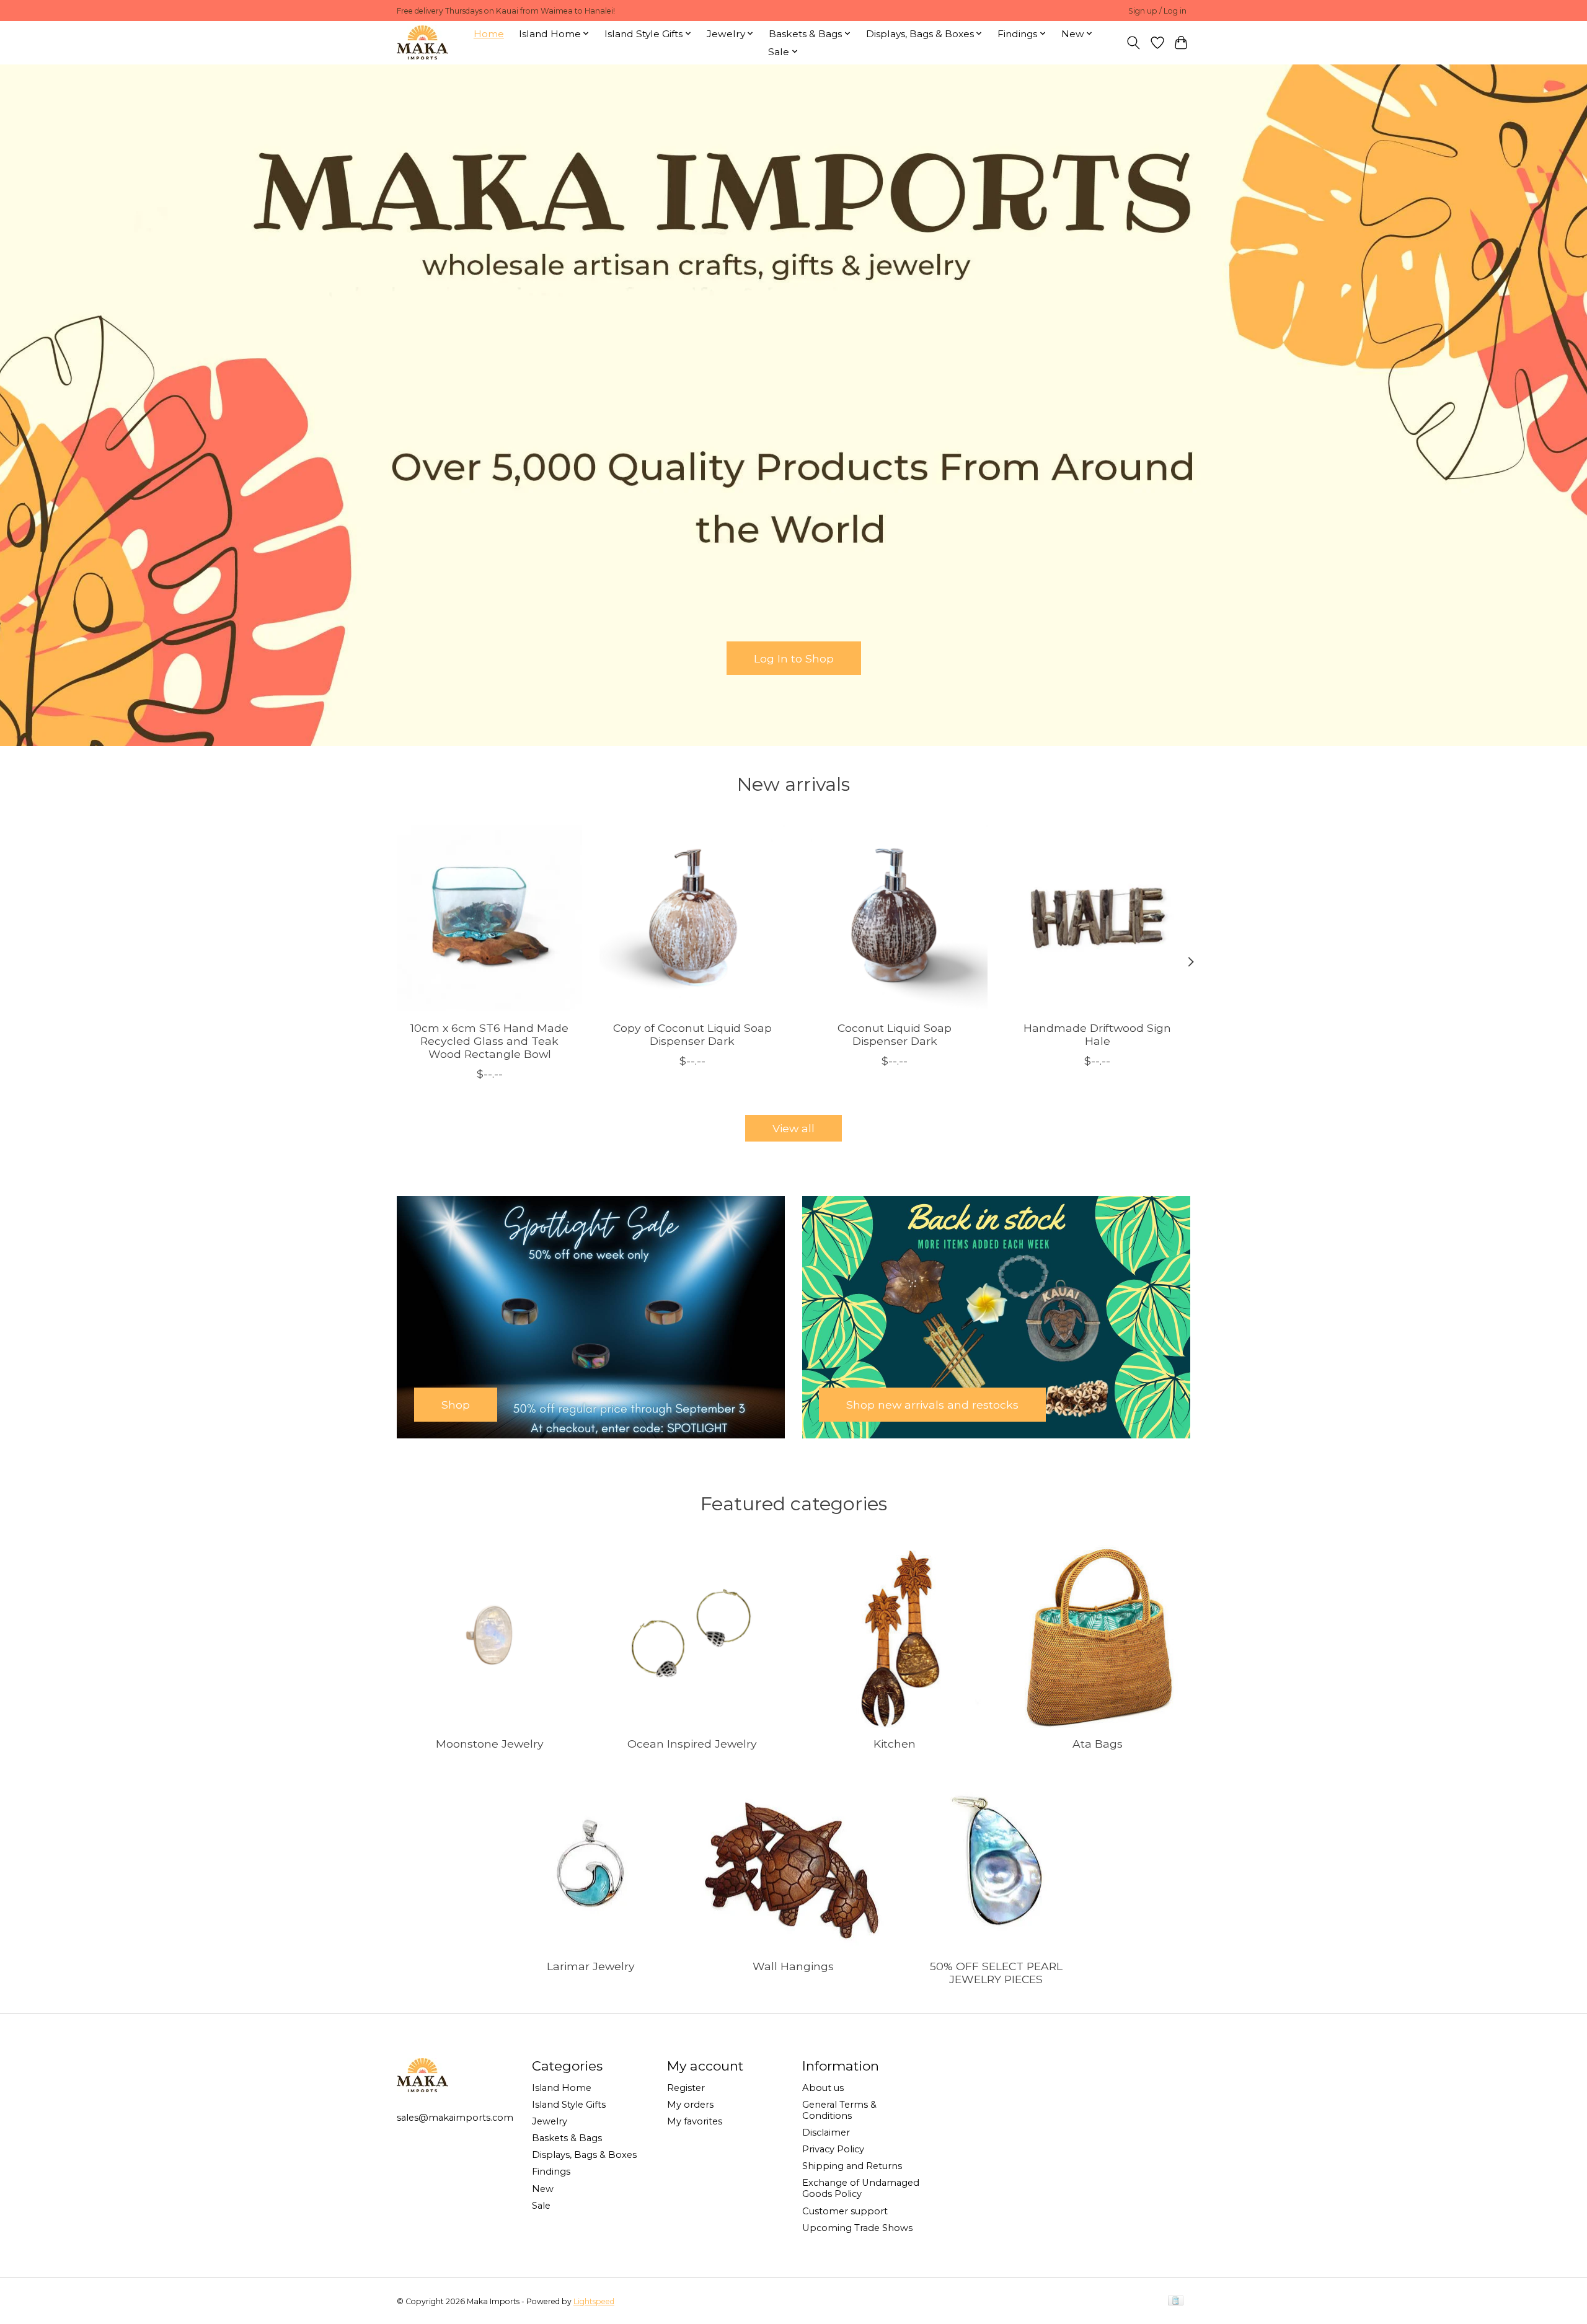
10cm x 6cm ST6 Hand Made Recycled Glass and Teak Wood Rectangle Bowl (489, 1041)
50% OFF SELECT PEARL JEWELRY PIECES (996, 1973)
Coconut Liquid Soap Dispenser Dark (895, 1034)
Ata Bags (1098, 1744)
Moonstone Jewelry (490, 1744)
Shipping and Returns (852, 2166)
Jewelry (550, 2121)
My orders (690, 2105)
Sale (541, 2206)
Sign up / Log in (1157, 11)
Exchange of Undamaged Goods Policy (861, 2188)
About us (823, 2088)
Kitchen (895, 1744)
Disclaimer (826, 2133)
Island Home (562, 2088)
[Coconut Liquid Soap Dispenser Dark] (895, 918)
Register (686, 2088)
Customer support (845, 2211)
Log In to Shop (794, 658)
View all (793, 1128)
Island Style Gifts (569, 2105)
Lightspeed (594, 2301)
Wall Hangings (793, 1966)
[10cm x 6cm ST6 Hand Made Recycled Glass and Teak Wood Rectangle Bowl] (489, 918)
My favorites (695, 2121)
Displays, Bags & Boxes (584, 2155)
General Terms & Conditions (839, 2110)
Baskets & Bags (567, 2138)
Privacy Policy (833, 2149)
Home (489, 34)
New (543, 2189)
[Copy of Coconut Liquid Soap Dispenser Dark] (692, 918)
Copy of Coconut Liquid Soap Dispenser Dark (692, 1034)
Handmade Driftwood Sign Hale (1097, 1034)
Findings (551, 2172)
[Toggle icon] (1134, 43)
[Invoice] (1176, 2301)
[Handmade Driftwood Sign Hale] (1098, 918)
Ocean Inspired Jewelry (692, 1744)
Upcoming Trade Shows (857, 2228)
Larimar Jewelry (591, 1966)
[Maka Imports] (422, 42)
